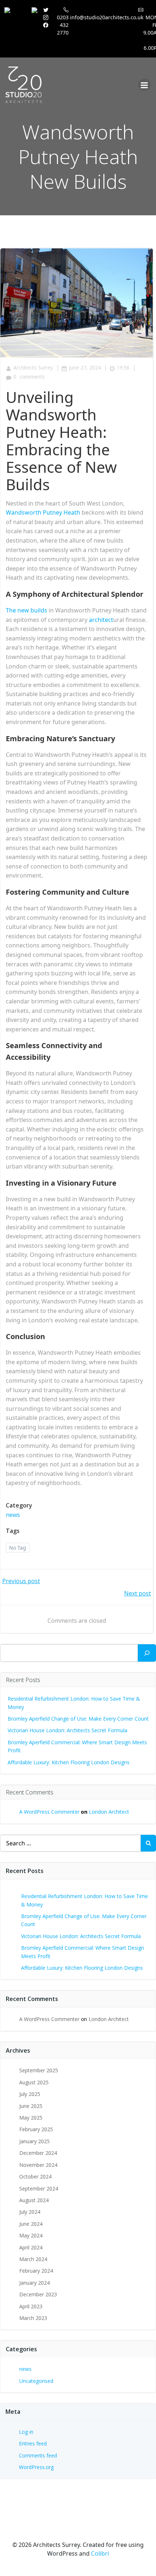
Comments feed (38, 2455)
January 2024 (34, 2283)
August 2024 (34, 2200)
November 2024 (38, 2165)
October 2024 (35, 2176)
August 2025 (34, 2082)
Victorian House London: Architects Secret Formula (67, 1730)
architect (101, 620)
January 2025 (34, 2141)
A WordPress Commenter (49, 1812)
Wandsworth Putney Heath (43, 512)
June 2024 (31, 2224)
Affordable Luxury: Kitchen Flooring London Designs (69, 1762)
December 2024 (38, 2153)
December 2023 (38, 2294)
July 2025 (30, 2094)
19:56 (123, 368)
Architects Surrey (33, 368)
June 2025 (31, 2106)
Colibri (100, 2553)
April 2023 (31, 2306)
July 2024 (30, 2212)
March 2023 (33, 2318)
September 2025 (39, 2070)
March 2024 (33, 2259)
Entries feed (33, 2443)
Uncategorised (36, 2381)
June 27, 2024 (85, 368)
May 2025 (31, 2118)
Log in (26, 2432)
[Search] (147, 1653)
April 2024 (31, 2247)
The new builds (26, 610)
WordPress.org (36, 2467)
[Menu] (144, 85)
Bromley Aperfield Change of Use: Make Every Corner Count (78, 1719)
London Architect (109, 1812)
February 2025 (36, 2129)
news (13, 1515)
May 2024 (31, 2235)
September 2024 (39, 2188)
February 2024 (36, 2271)
